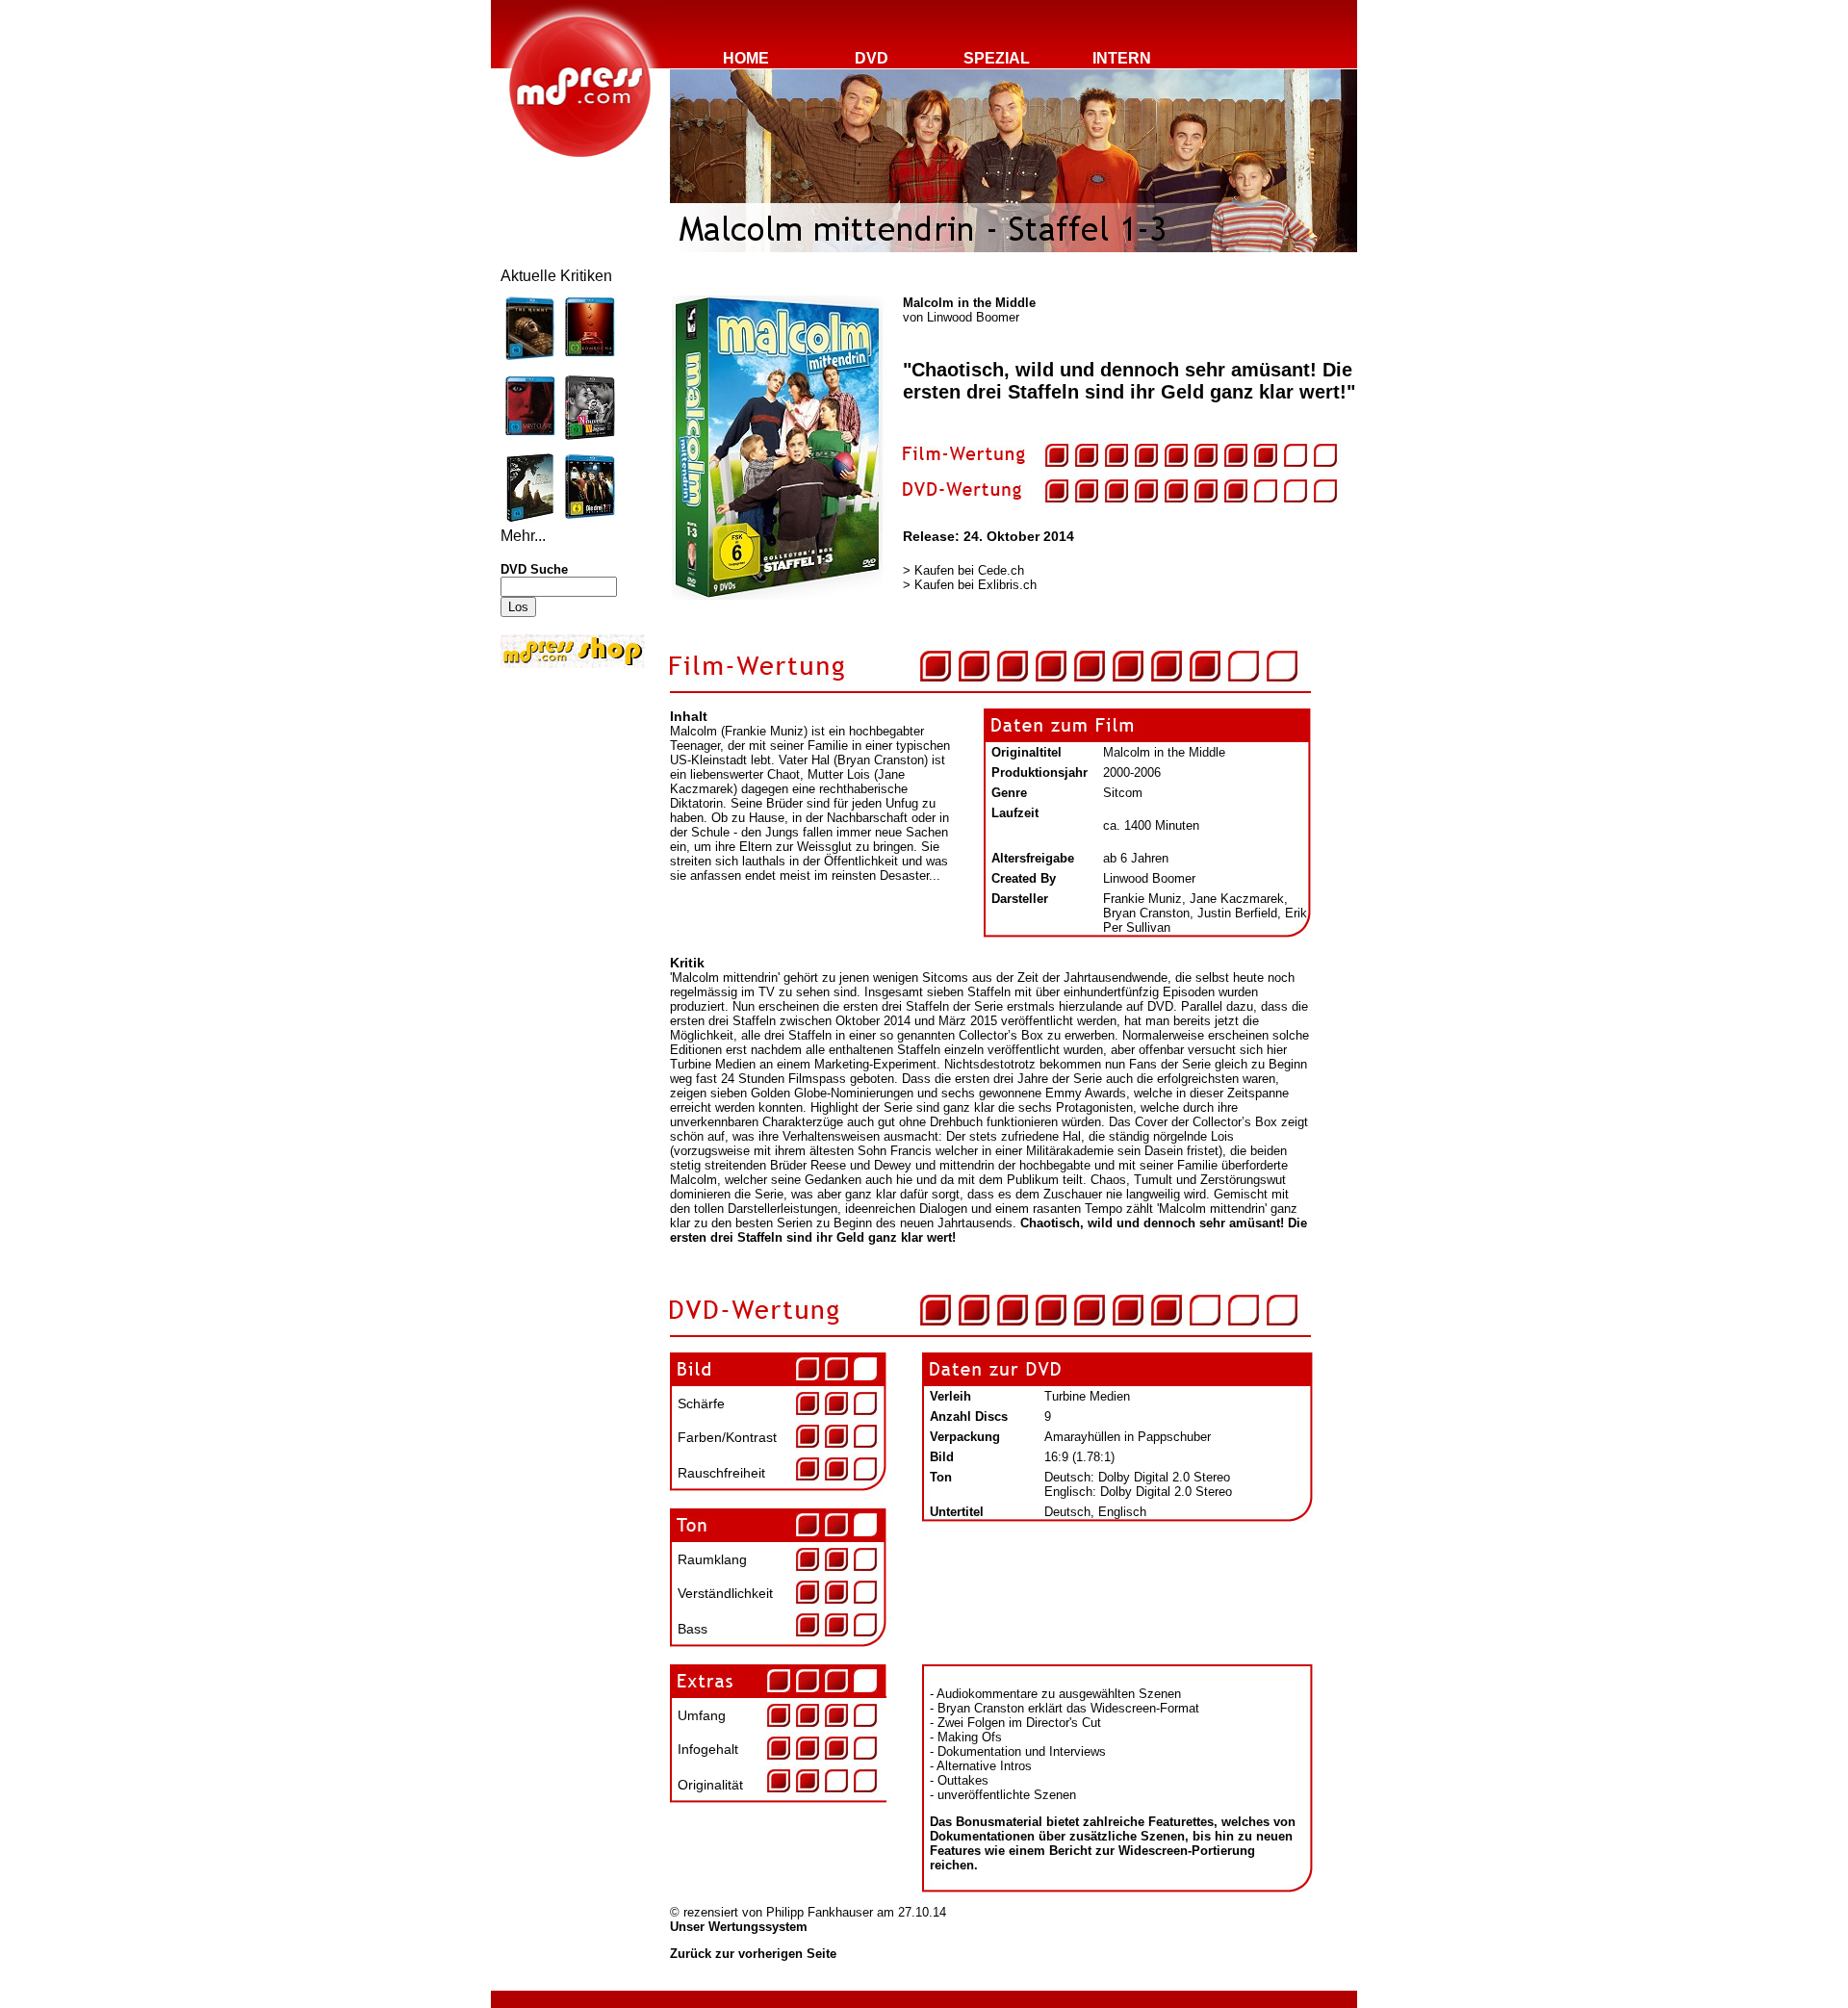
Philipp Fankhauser (820, 1912)
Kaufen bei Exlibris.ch (975, 585)
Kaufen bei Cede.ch (969, 570)
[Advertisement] (558, 801)
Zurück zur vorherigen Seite (753, 1954)
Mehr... (523, 536)
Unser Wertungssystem (739, 1927)
